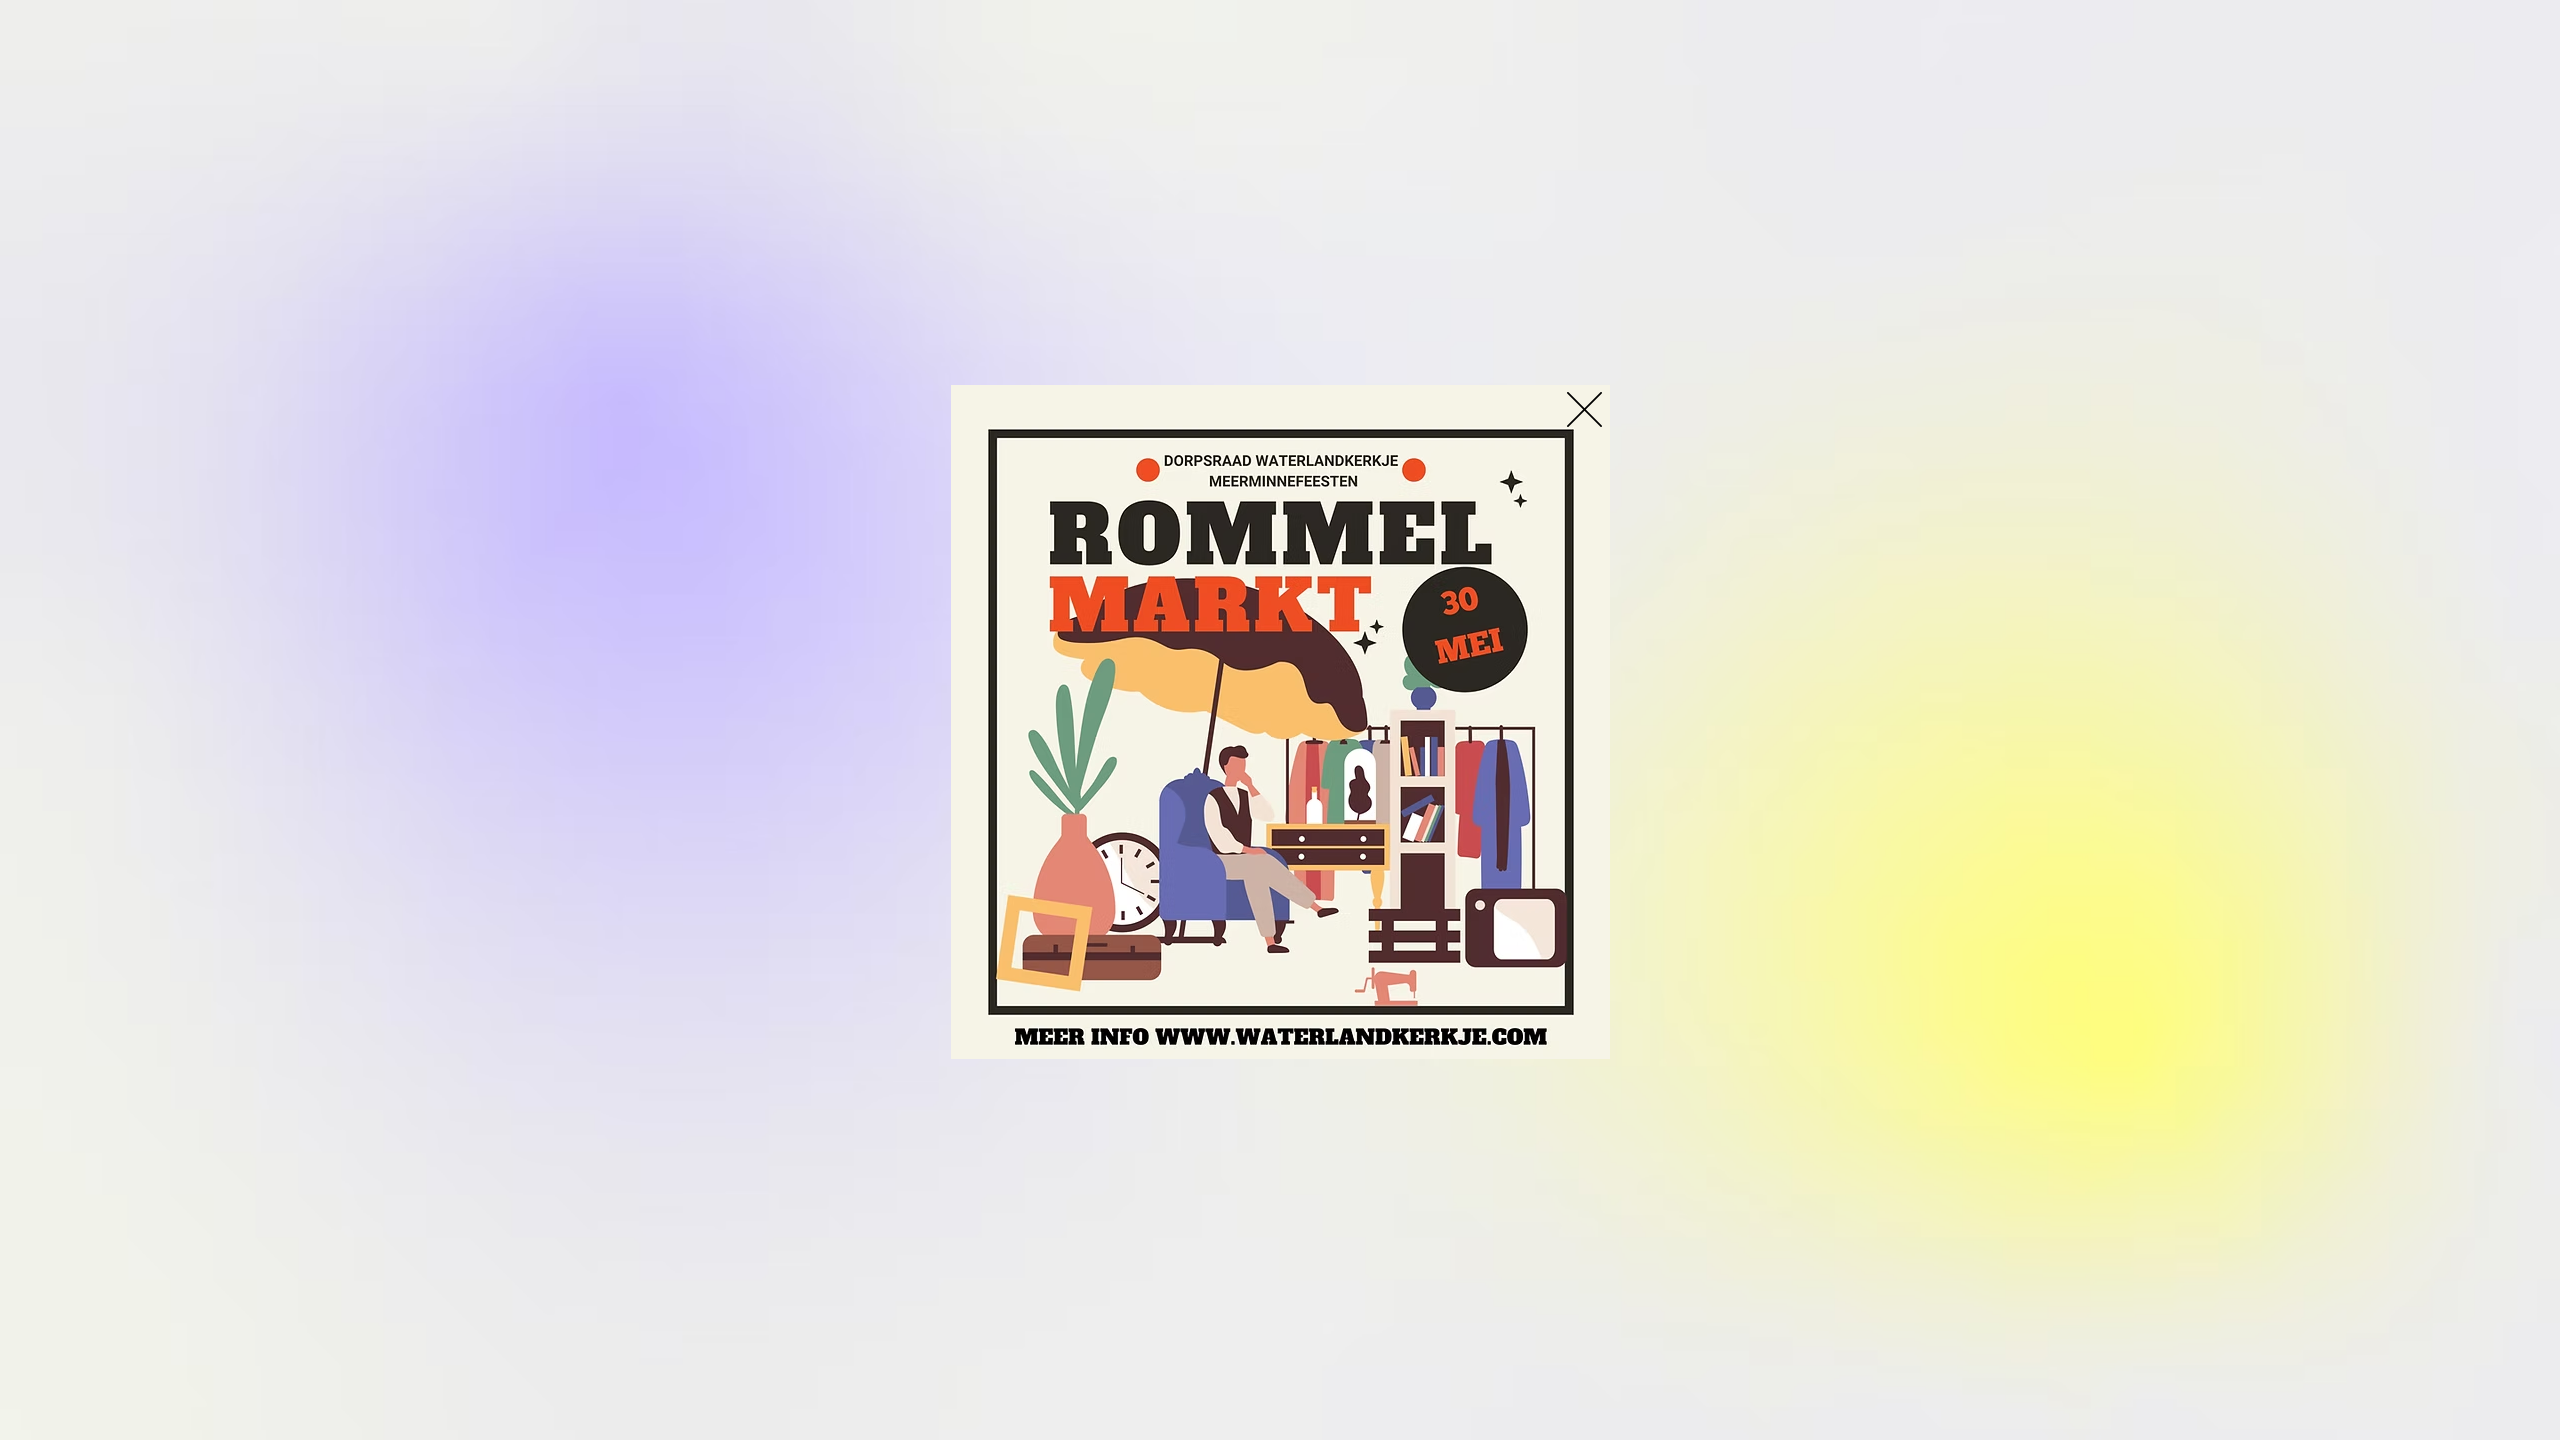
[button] (1584, 409)
